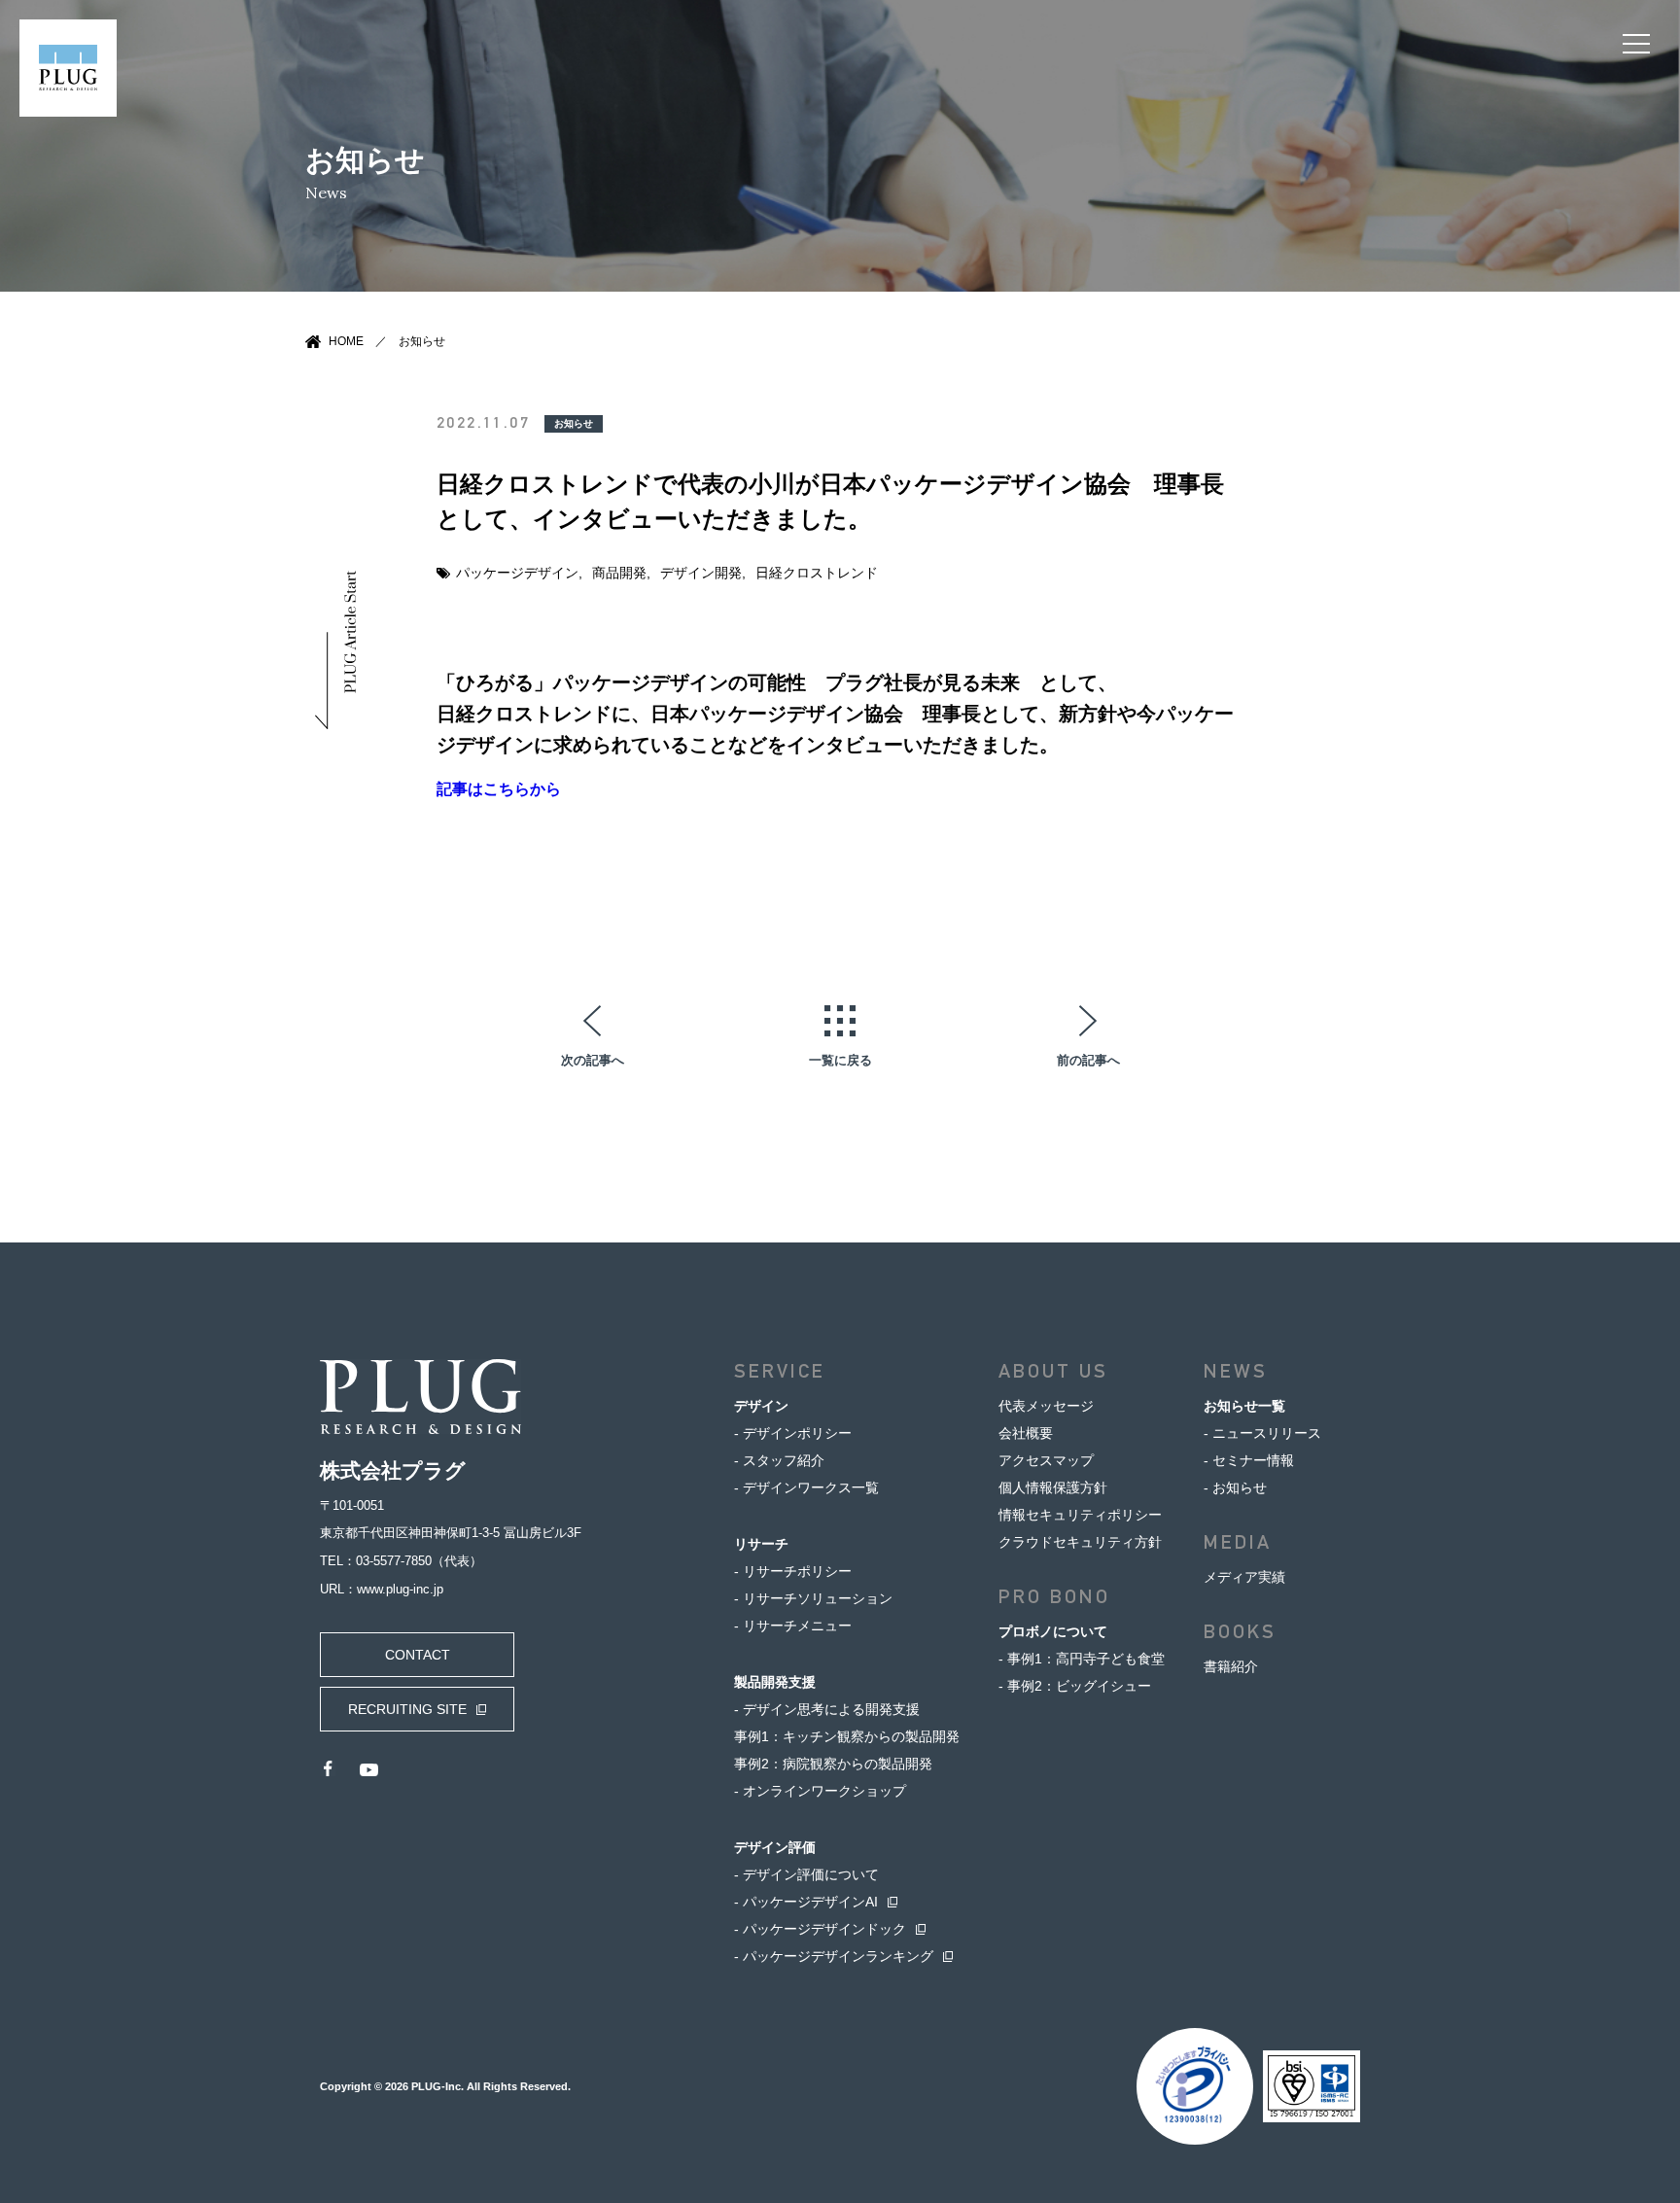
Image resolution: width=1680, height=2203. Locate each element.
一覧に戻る (840, 1060)
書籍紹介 (1231, 1666)
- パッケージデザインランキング (834, 1956)
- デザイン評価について (806, 1874)
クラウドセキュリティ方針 (1080, 1542)
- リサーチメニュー (793, 1626)
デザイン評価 (775, 1847)
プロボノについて (1053, 1631)
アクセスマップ (1046, 1460)
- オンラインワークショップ (820, 1791)
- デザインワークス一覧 (806, 1487)
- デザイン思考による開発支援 (827, 1709)
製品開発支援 (775, 1682)
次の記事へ (593, 1060)
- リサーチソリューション (813, 1598)
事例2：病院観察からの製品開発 (833, 1764)
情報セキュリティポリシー (1080, 1515)
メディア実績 (1244, 1577)
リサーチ (761, 1544)
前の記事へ (1088, 1060)
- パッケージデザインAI (806, 1902)
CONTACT (418, 1655)
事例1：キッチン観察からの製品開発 (847, 1736)
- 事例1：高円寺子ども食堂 (1082, 1659)
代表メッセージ (1046, 1406)
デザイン (761, 1406)
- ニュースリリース (1262, 1433)
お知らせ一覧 (1244, 1406)
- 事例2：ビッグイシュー (1075, 1686)
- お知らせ (1235, 1487)
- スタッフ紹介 (779, 1460)
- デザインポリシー (793, 1433)
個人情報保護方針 (1053, 1487)
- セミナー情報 (1249, 1460)
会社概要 (1026, 1433)
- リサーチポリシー (793, 1571)
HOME (346, 341)
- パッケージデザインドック (820, 1929)
